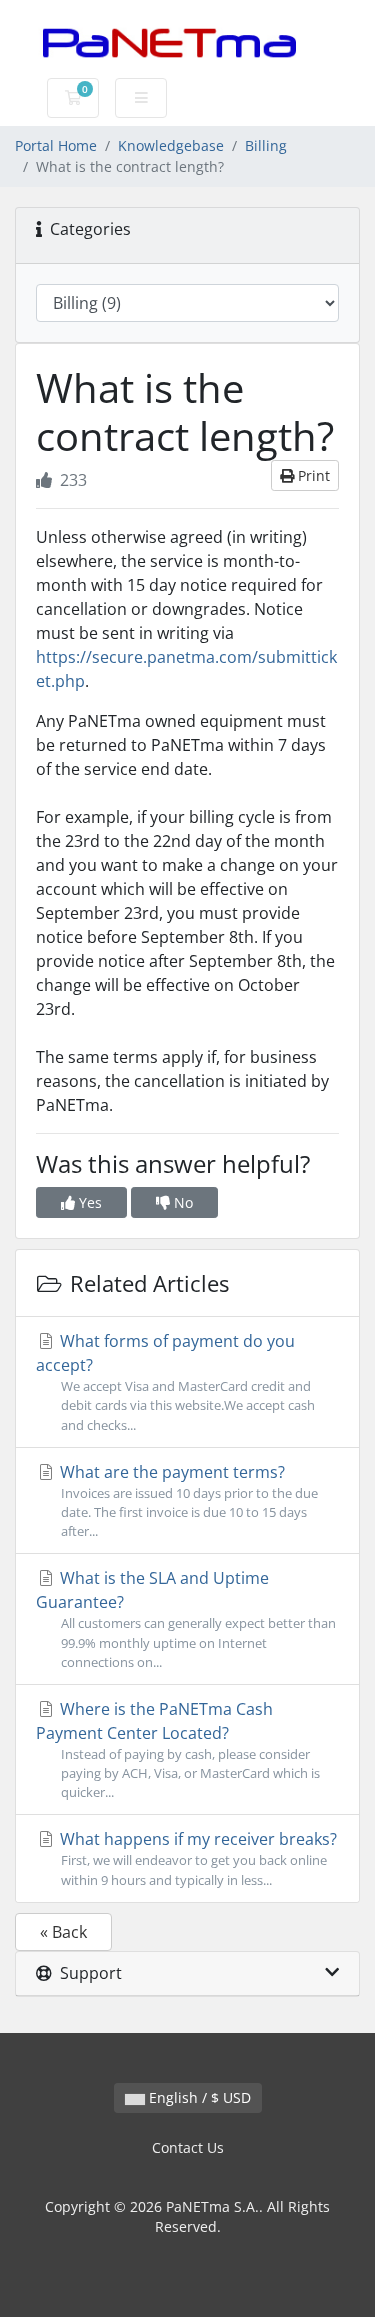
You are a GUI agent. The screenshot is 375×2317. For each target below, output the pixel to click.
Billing (266, 145)
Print (312, 475)
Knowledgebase (171, 145)
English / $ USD (198, 2097)
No (181, 1202)
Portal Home (56, 145)
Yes (88, 1202)
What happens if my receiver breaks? (196, 1858)
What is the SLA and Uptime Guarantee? (186, 1618)
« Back (63, 1932)
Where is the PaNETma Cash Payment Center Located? (178, 1749)
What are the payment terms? (187, 1500)
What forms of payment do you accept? (175, 1381)
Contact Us (188, 2147)
